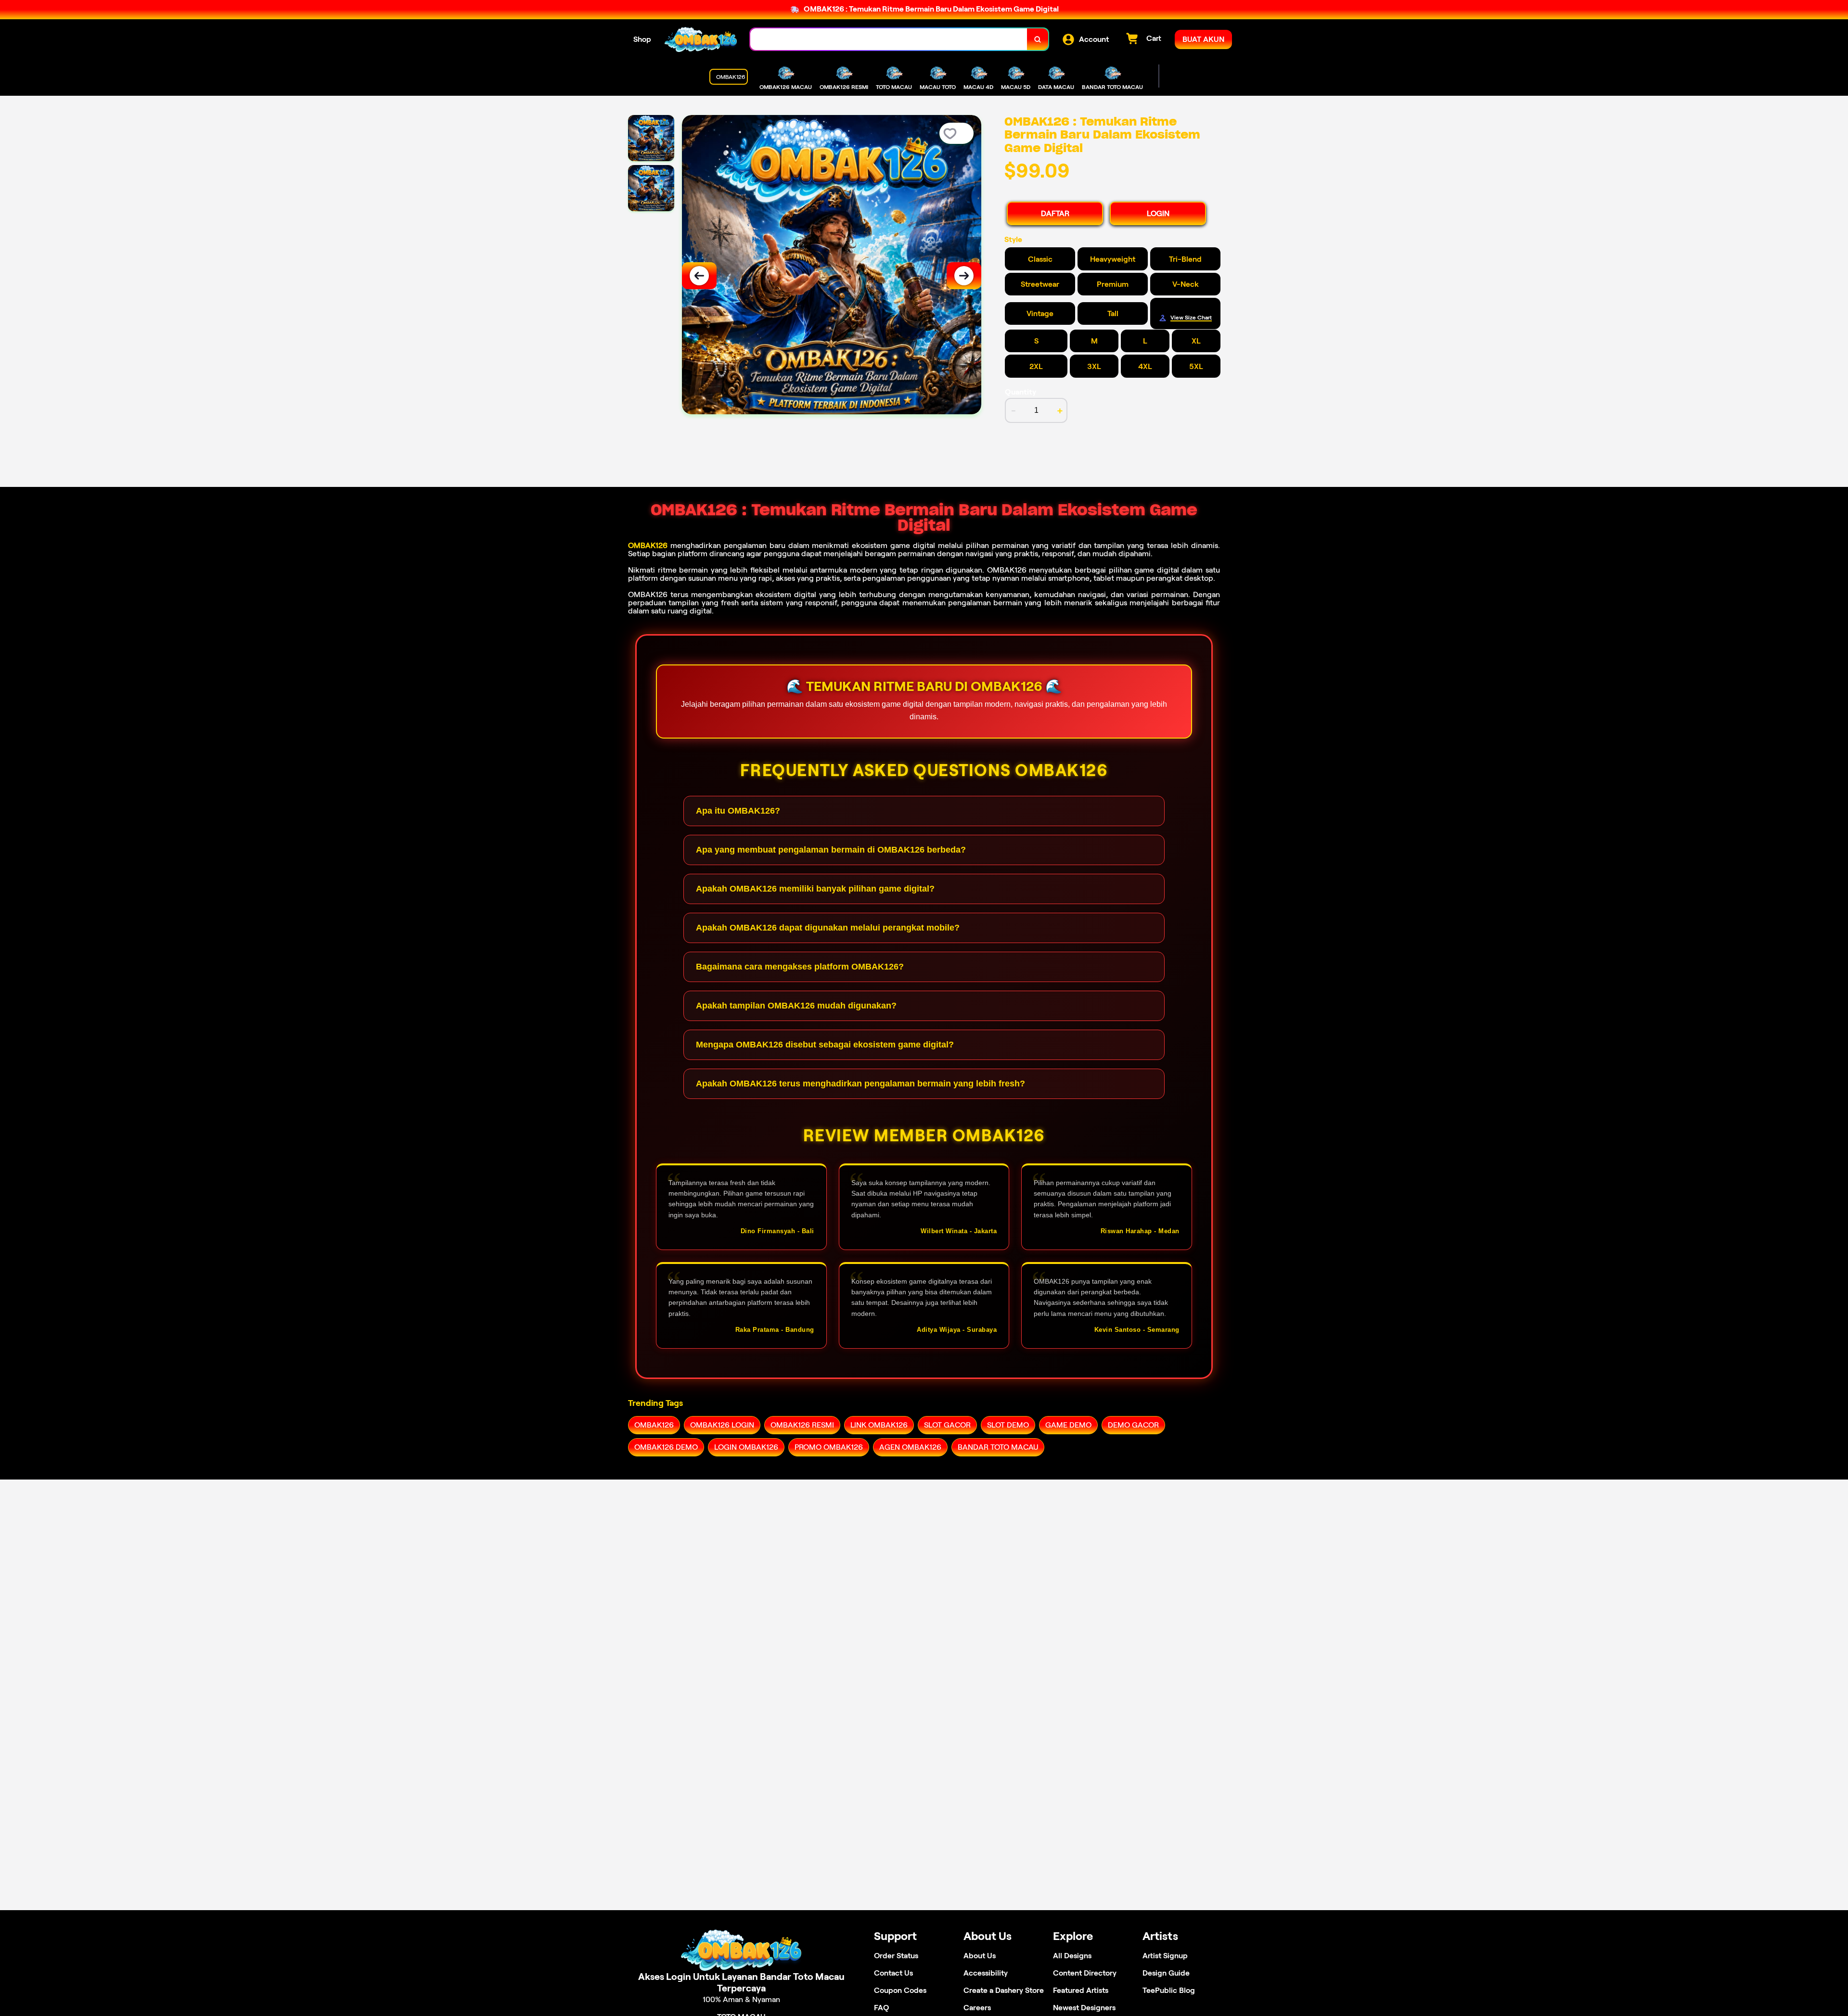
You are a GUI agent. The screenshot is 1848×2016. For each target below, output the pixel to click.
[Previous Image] (699, 276)
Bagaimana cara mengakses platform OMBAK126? (800, 967)
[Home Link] (701, 39)
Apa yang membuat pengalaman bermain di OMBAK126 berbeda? (831, 850)
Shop (642, 39)
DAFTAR (1055, 213)
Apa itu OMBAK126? (738, 811)
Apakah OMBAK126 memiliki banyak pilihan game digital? (815, 889)
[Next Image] (964, 276)
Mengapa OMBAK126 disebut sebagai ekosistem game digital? (825, 1045)
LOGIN (1158, 213)
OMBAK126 (648, 545)
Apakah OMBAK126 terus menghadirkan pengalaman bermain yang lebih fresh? (860, 1084)
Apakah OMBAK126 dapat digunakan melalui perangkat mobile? (828, 928)
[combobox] (889, 39)
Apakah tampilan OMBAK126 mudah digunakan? (796, 1006)
